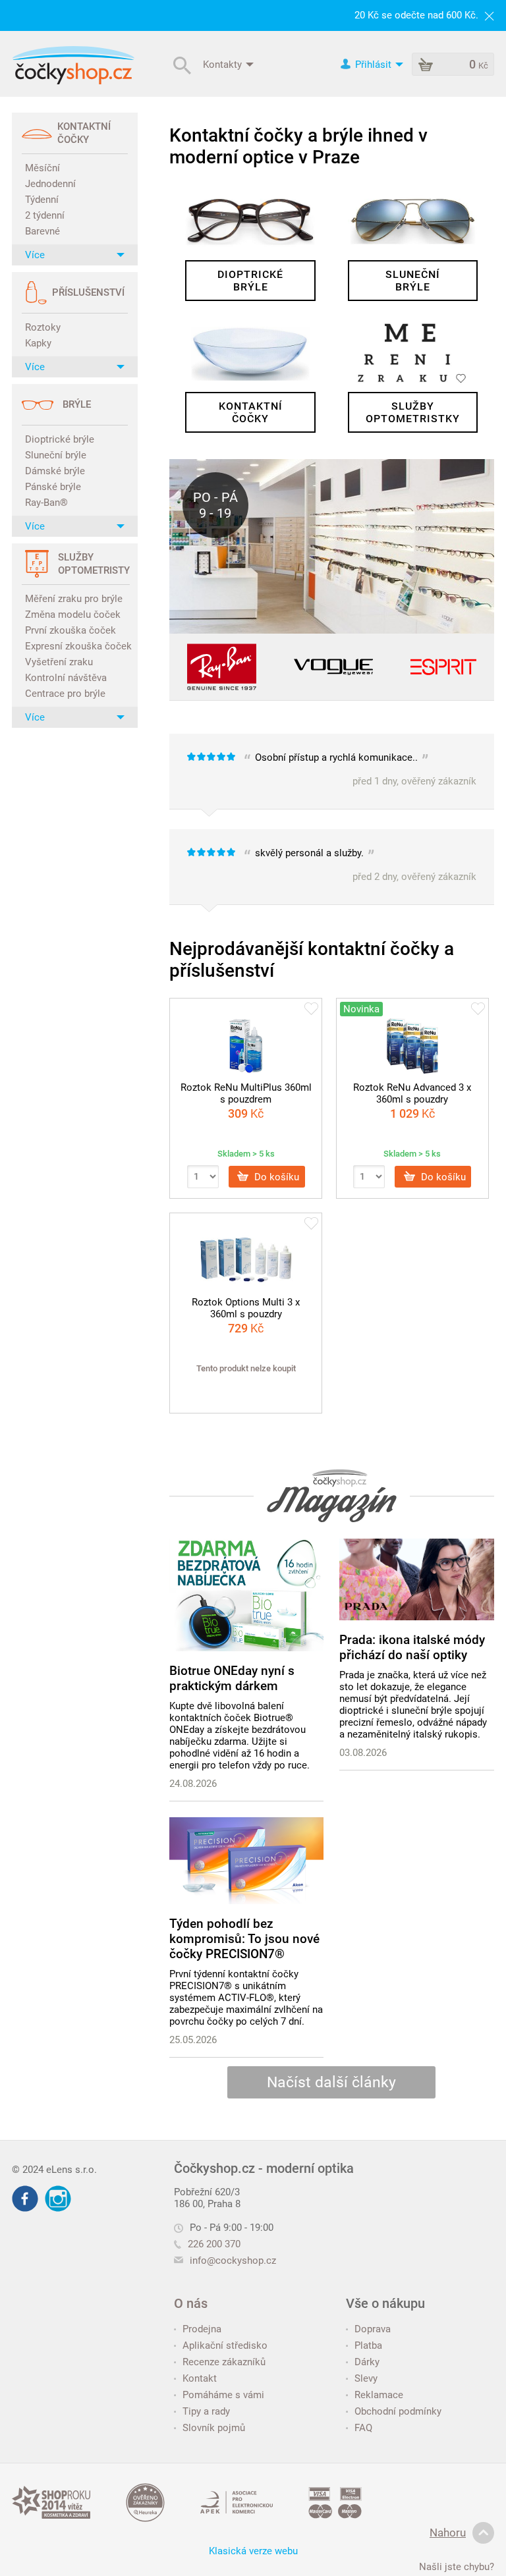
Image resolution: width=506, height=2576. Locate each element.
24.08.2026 (193, 1784)
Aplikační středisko (225, 2345)
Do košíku (275, 1176)
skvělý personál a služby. (360, 864)
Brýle (77, 404)
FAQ (363, 2428)
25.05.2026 (193, 2040)
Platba (368, 2345)
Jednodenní (50, 184)
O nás (191, 2303)
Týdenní (42, 200)
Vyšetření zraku (59, 662)
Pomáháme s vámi (223, 2395)
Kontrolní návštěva (66, 678)
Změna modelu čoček (73, 615)
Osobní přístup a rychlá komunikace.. (360, 769)
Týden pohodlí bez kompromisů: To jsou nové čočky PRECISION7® (244, 1939)
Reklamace (379, 2395)
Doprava (373, 2329)
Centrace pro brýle (65, 694)
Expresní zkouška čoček (76, 646)
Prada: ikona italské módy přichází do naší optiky (412, 1647)
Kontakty (224, 64)
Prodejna (202, 2329)
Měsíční (42, 168)
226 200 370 (214, 2244)
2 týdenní (45, 215)
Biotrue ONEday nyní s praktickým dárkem (232, 1678)
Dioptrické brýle (60, 439)
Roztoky (43, 327)
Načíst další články (331, 2082)
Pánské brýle (53, 487)
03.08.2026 (363, 1753)
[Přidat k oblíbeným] (311, 1010)
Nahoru (448, 2533)
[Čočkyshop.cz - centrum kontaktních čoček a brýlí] (73, 65)
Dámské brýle (55, 471)
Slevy (366, 2378)
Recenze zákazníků (224, 2362)
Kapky (38, 343)
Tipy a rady (206, 2411)
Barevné (42, 231)
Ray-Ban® (46, 503)
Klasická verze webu (253, 2551)
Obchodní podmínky (398, 2411)
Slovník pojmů (214, 2428)
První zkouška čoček (70, 630)
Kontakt (200, 2378)
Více (35, 255)
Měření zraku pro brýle (74, 599)
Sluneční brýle (56, 455)
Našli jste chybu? (457, 2567)
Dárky (367, 2362)
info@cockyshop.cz (233, 2261)
